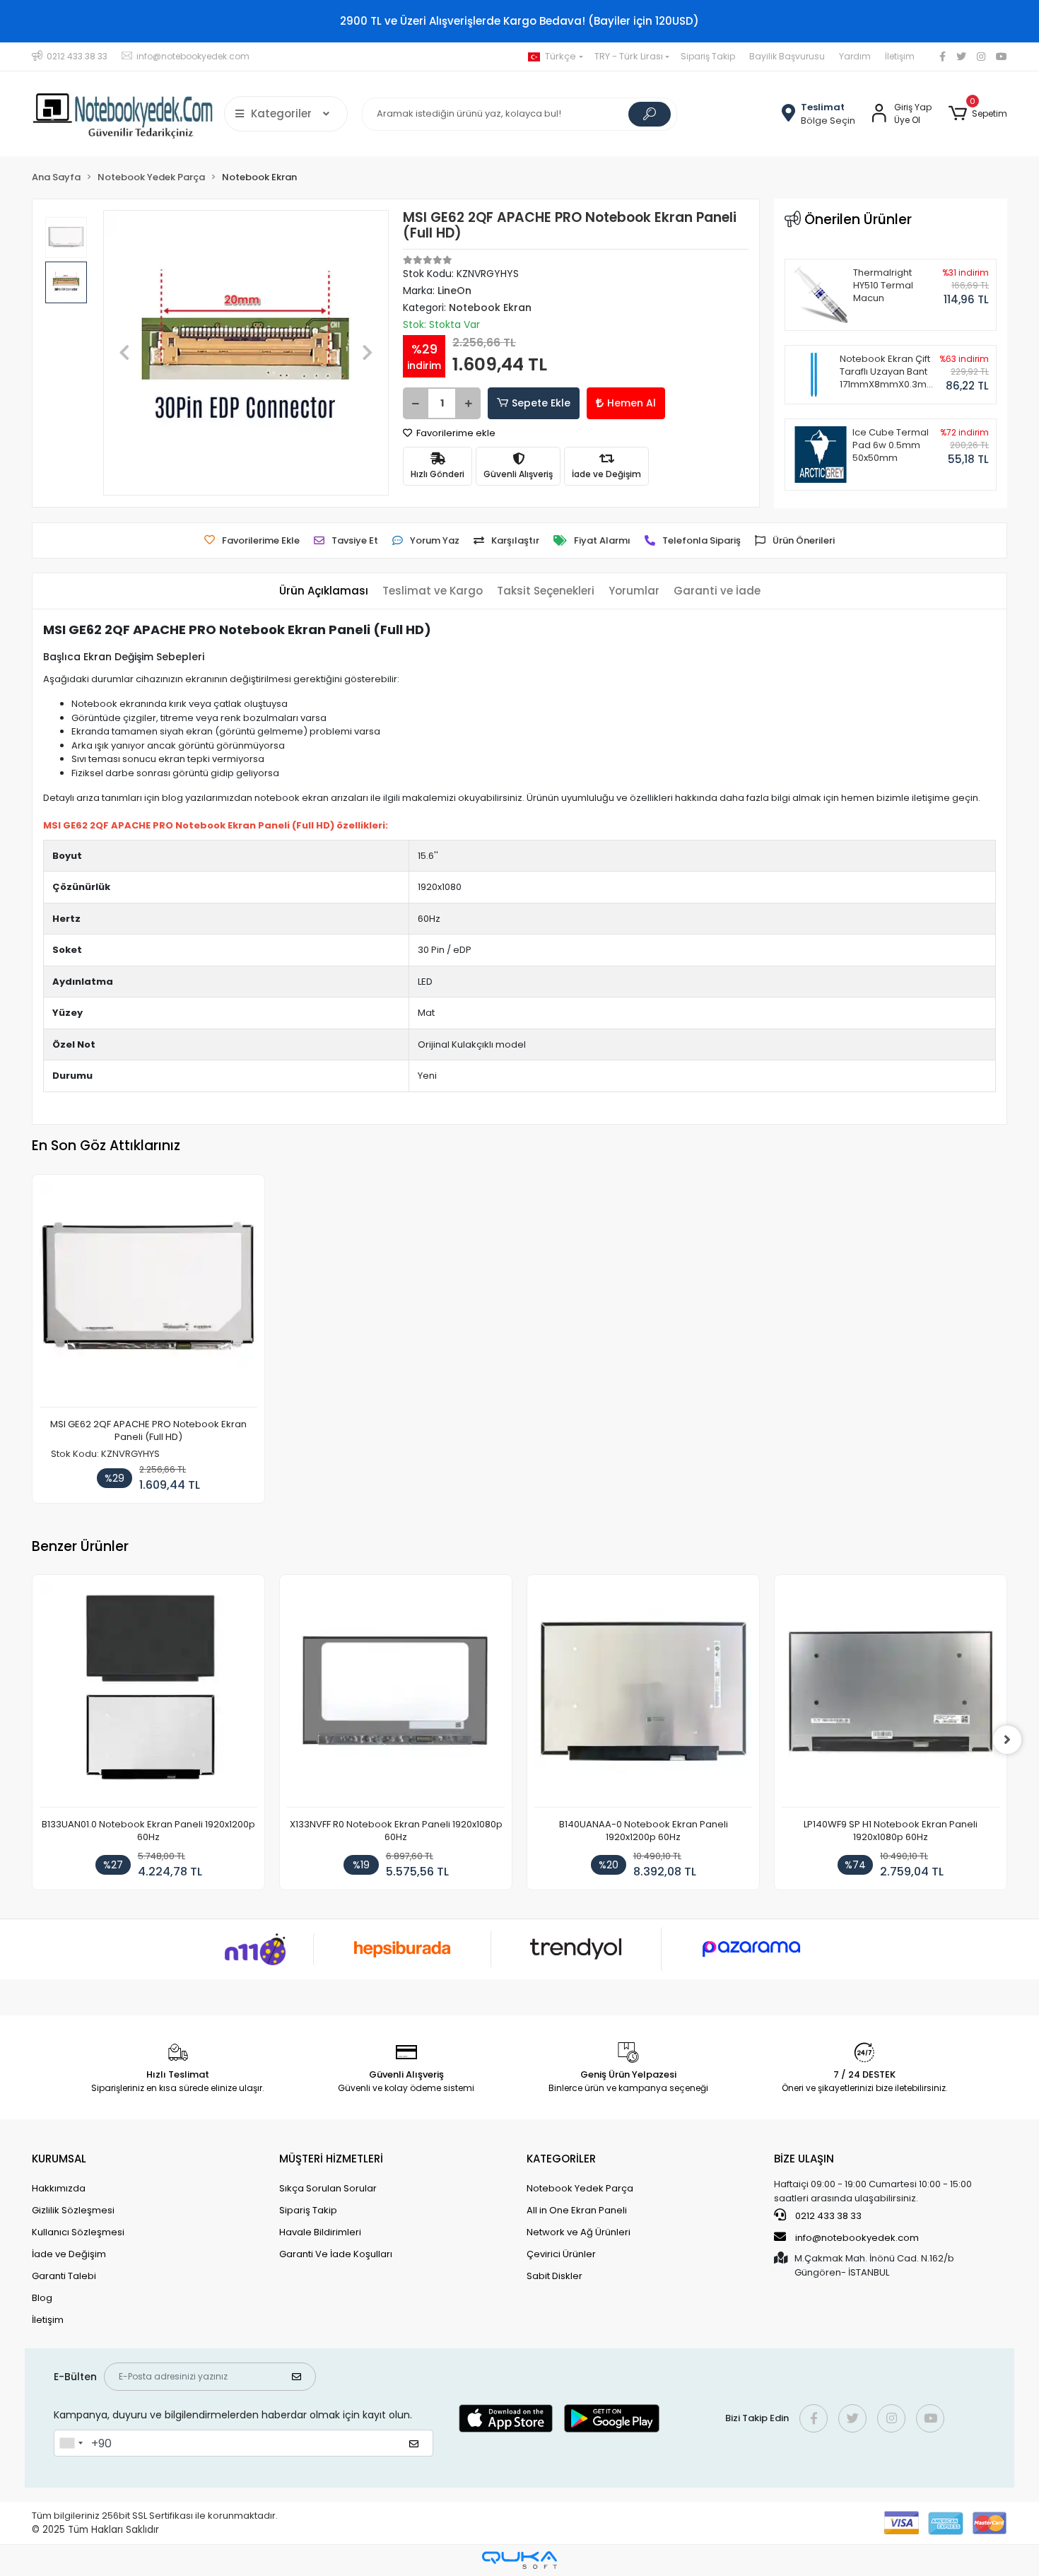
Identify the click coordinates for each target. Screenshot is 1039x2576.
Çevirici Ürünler (561, 2254)
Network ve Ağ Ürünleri (579, 2232)
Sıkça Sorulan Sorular (328, 2188)
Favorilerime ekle (455, 433)
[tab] (324, 591)
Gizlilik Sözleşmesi (73, 2210)
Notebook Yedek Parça (580, 2188)
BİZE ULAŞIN (804, 2159)
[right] (1007, 1740)
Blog (42, 2298)
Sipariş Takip (708, 56)
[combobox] (71, 2443)
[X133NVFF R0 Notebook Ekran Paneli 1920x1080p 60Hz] (396, 1695)
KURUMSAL (59, 2159)
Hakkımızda (59, 2188)
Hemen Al (632, 403)
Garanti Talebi (64, 2276)
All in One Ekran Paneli (577, 2210)
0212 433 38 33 (827, 2216)
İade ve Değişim (69, 2254)
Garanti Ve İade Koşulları (336, 2254)
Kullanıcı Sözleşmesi (78, 2232)
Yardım (855, 56)
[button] (978, 114)
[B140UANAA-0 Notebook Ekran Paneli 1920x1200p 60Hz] (643, 1695)
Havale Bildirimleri (320, 2232)
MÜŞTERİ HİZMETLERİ (331, 2159)
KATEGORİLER (561, 2159)
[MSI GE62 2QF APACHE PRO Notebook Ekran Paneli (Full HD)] (148, 1295)
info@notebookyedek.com (857, 2238)
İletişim (900, 56)
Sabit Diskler (554, 2276)
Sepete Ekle (541, 403)
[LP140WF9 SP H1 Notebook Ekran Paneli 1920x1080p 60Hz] (891, 1695)
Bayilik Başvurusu (787, 56)
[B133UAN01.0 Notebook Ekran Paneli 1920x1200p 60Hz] (148, 1695)
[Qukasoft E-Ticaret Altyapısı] (519, 2560)
